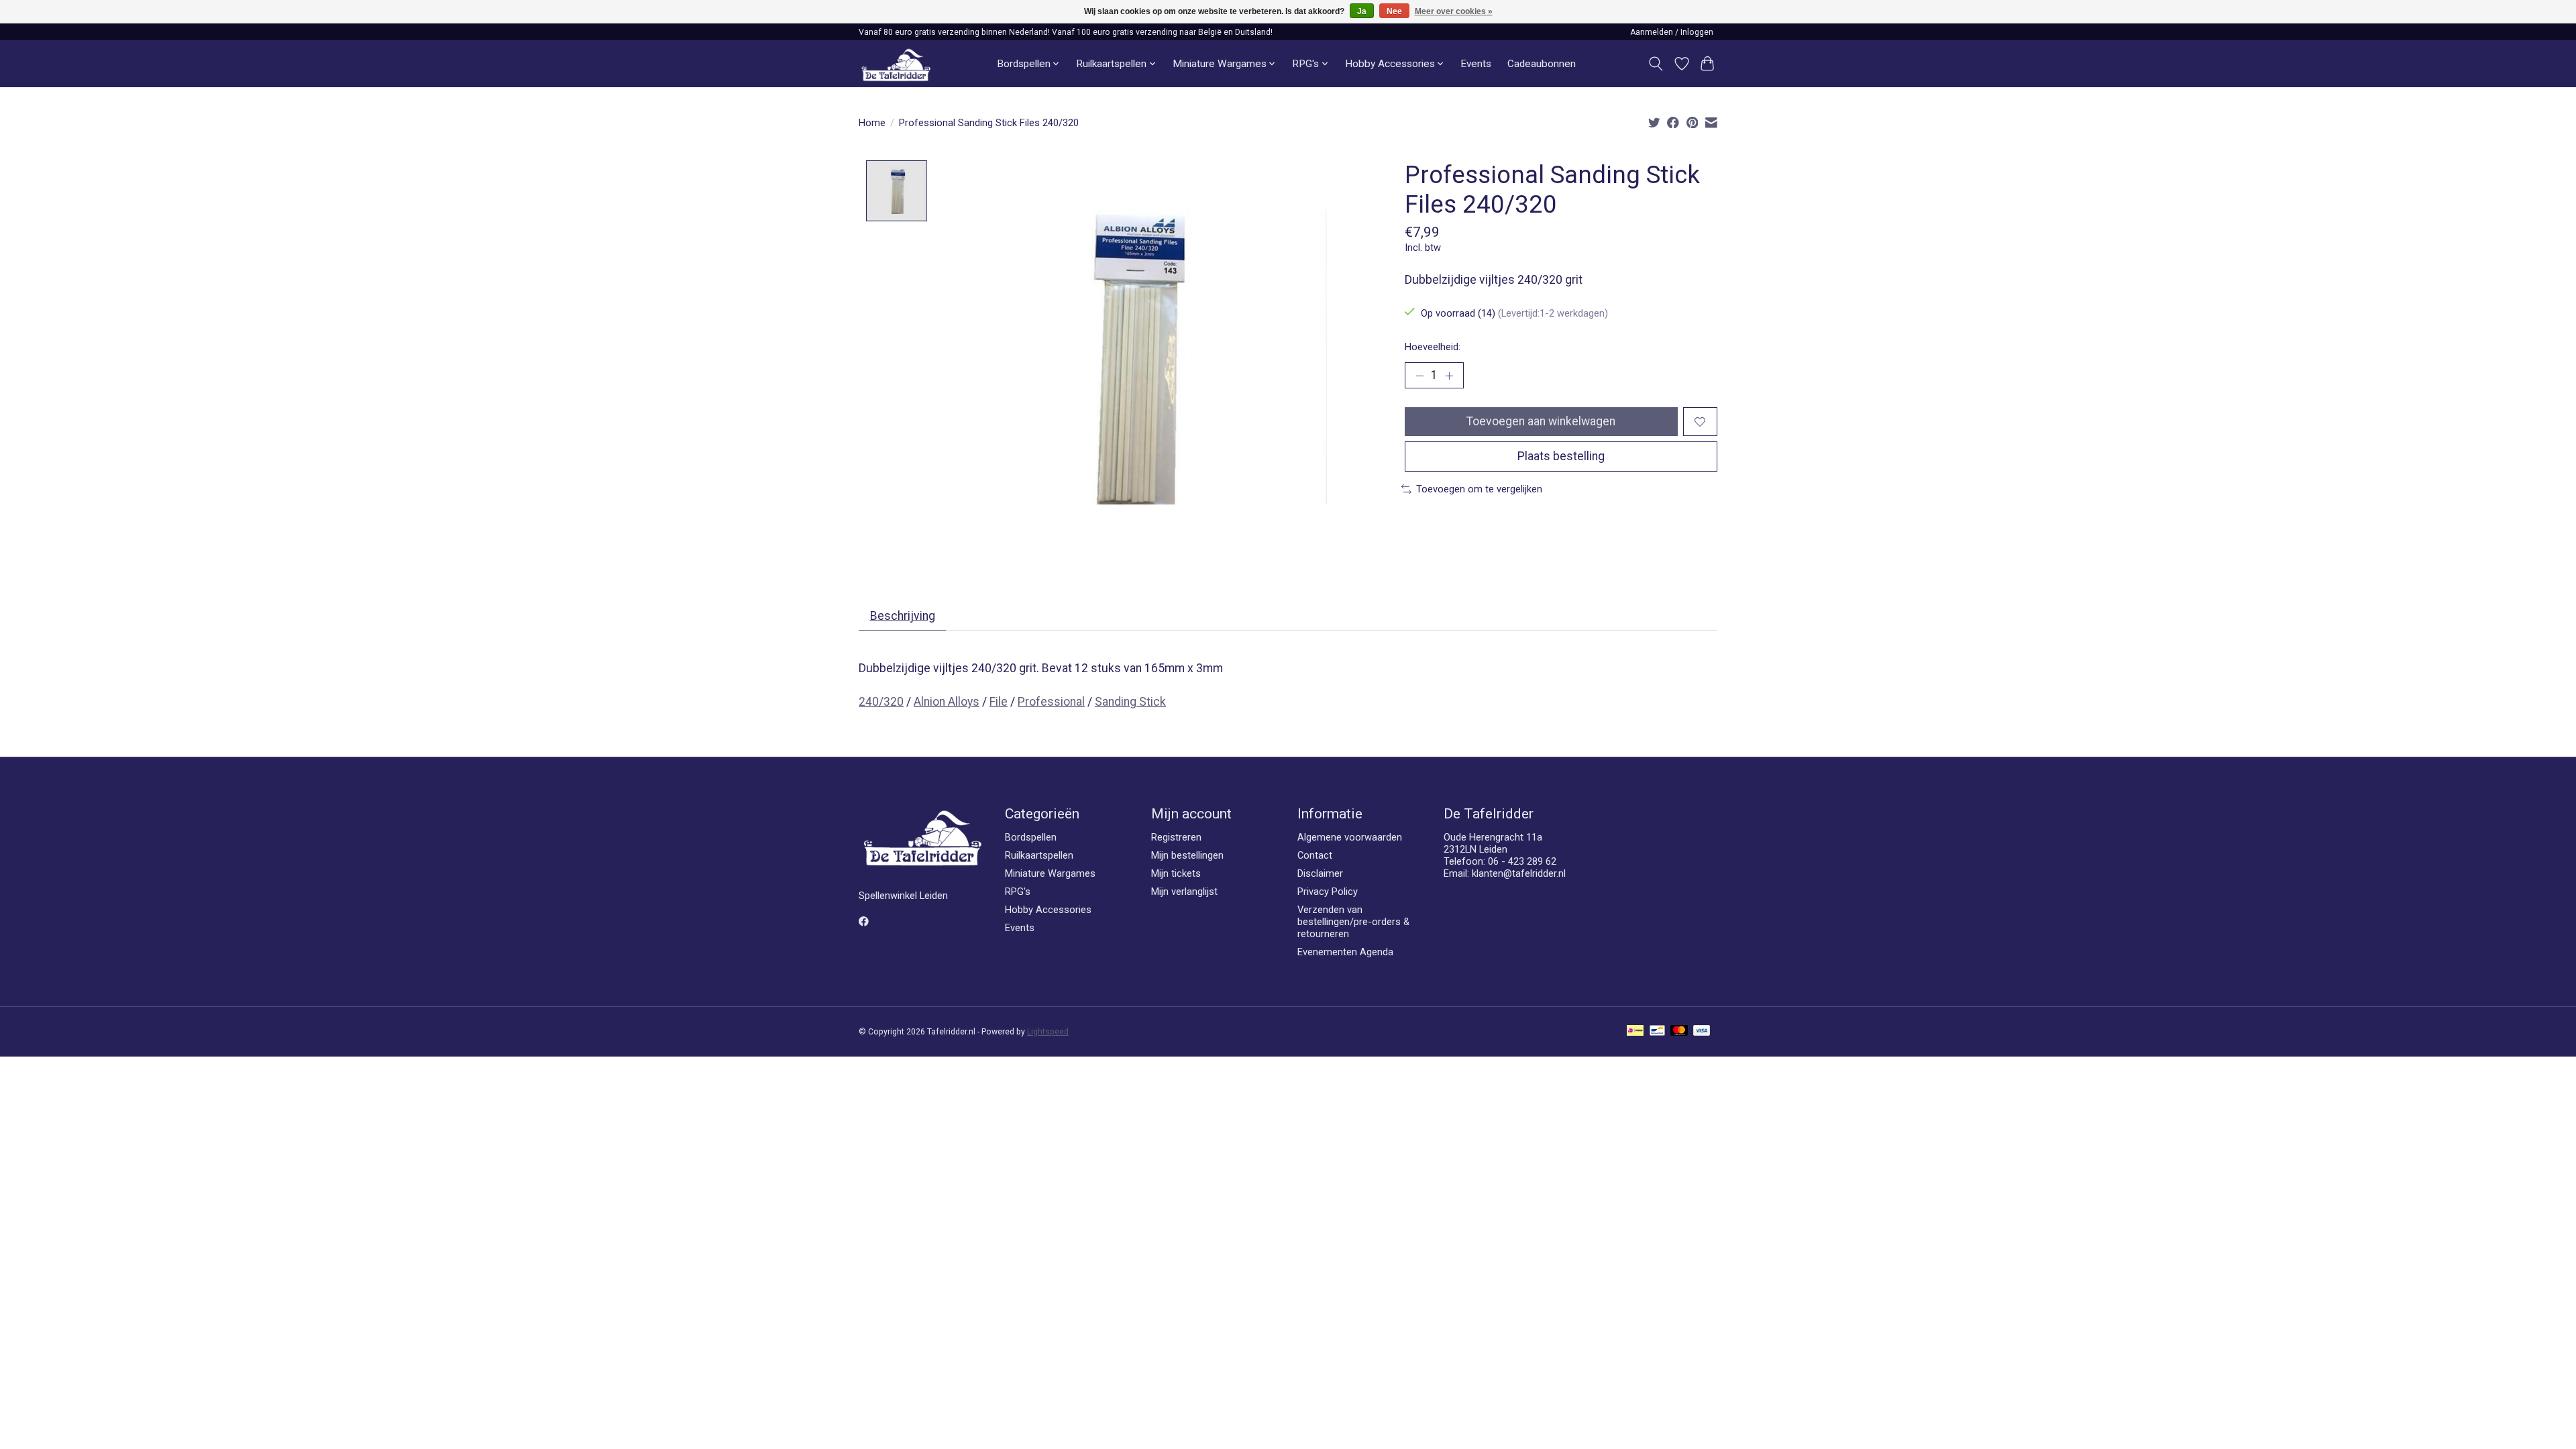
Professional (1051, 702)
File (999, 702)
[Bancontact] (1657, 1031)
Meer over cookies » (1454, 11)
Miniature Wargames (1050, 873)
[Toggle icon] (1656, 64)
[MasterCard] (1679, 1031)
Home (872, 123)
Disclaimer (1320, 873)
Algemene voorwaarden (1350, 837)
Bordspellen (1031, 837)
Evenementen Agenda (1345, 952)
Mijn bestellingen (1187, 855)
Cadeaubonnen (1542, 64)
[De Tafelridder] (896, 64)
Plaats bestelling (1561, 456)
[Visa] (1702, 1031)
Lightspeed (1048, 1032)
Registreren (1176, 837)
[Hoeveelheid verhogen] (1449, 376)
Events (1476, 64)
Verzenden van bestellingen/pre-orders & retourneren (1353, 922)
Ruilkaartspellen (1039, 855)
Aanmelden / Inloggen (1672, 32)
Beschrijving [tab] (903, 616)
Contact (1315, 855)
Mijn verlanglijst (1184, 892)
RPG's (1018, 892)
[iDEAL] (1635, 1031)
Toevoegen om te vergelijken (1479, 489)
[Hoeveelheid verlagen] (1419, 376)
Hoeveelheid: (1433, 347)
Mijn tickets (1176, 873)
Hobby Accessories (1048, 910)
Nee (1394, 11)
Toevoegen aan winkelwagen (1541, 421)
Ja (1362, 11)
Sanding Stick (1130, 702)
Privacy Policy (1328, 892)
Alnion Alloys (947, 702)
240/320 (881, 702)
